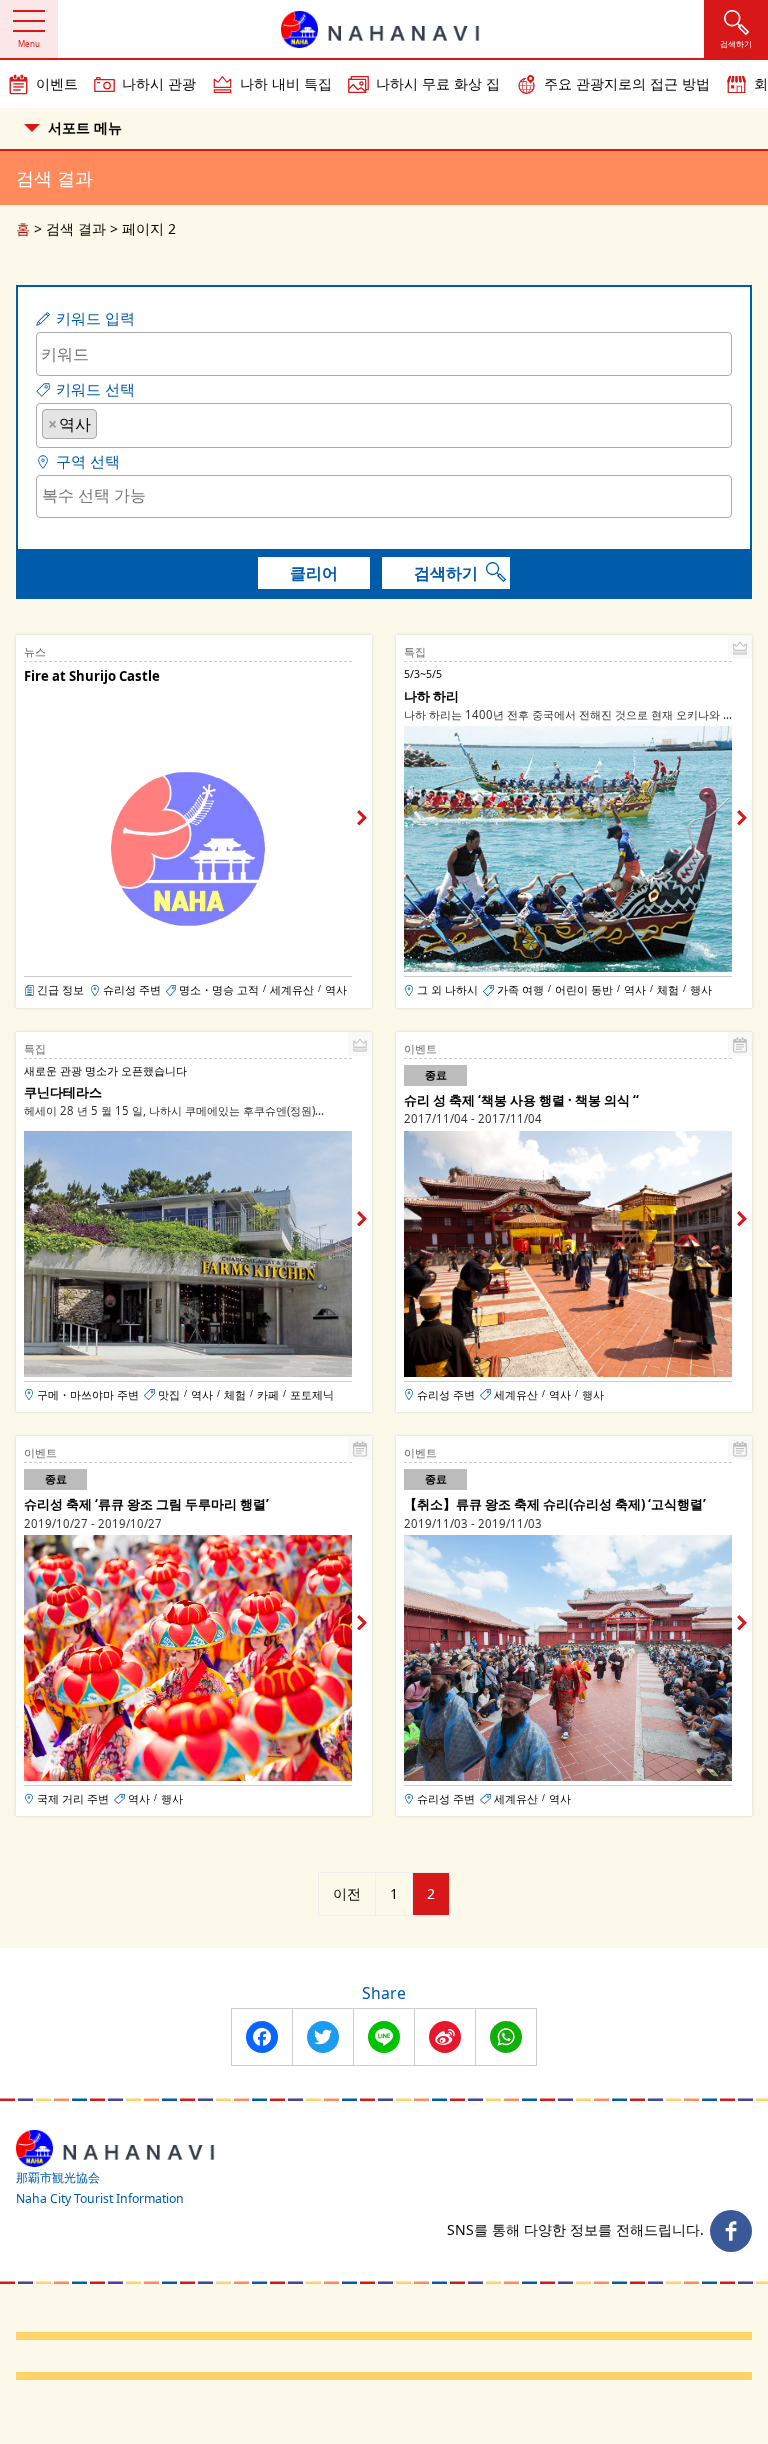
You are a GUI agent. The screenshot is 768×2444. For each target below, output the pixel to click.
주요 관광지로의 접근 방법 (627, 83)
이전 (347, 1893)
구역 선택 (88, 461)
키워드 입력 (95, 318)
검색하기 (446, 573)
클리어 (314, 573)
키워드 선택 (95, 389)
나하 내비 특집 (286, 83)
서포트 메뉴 (85, 127)
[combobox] (384, 425)
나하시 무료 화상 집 (438, 83)
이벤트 (57, 83)
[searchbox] (108, 423)
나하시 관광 (159, 83)
